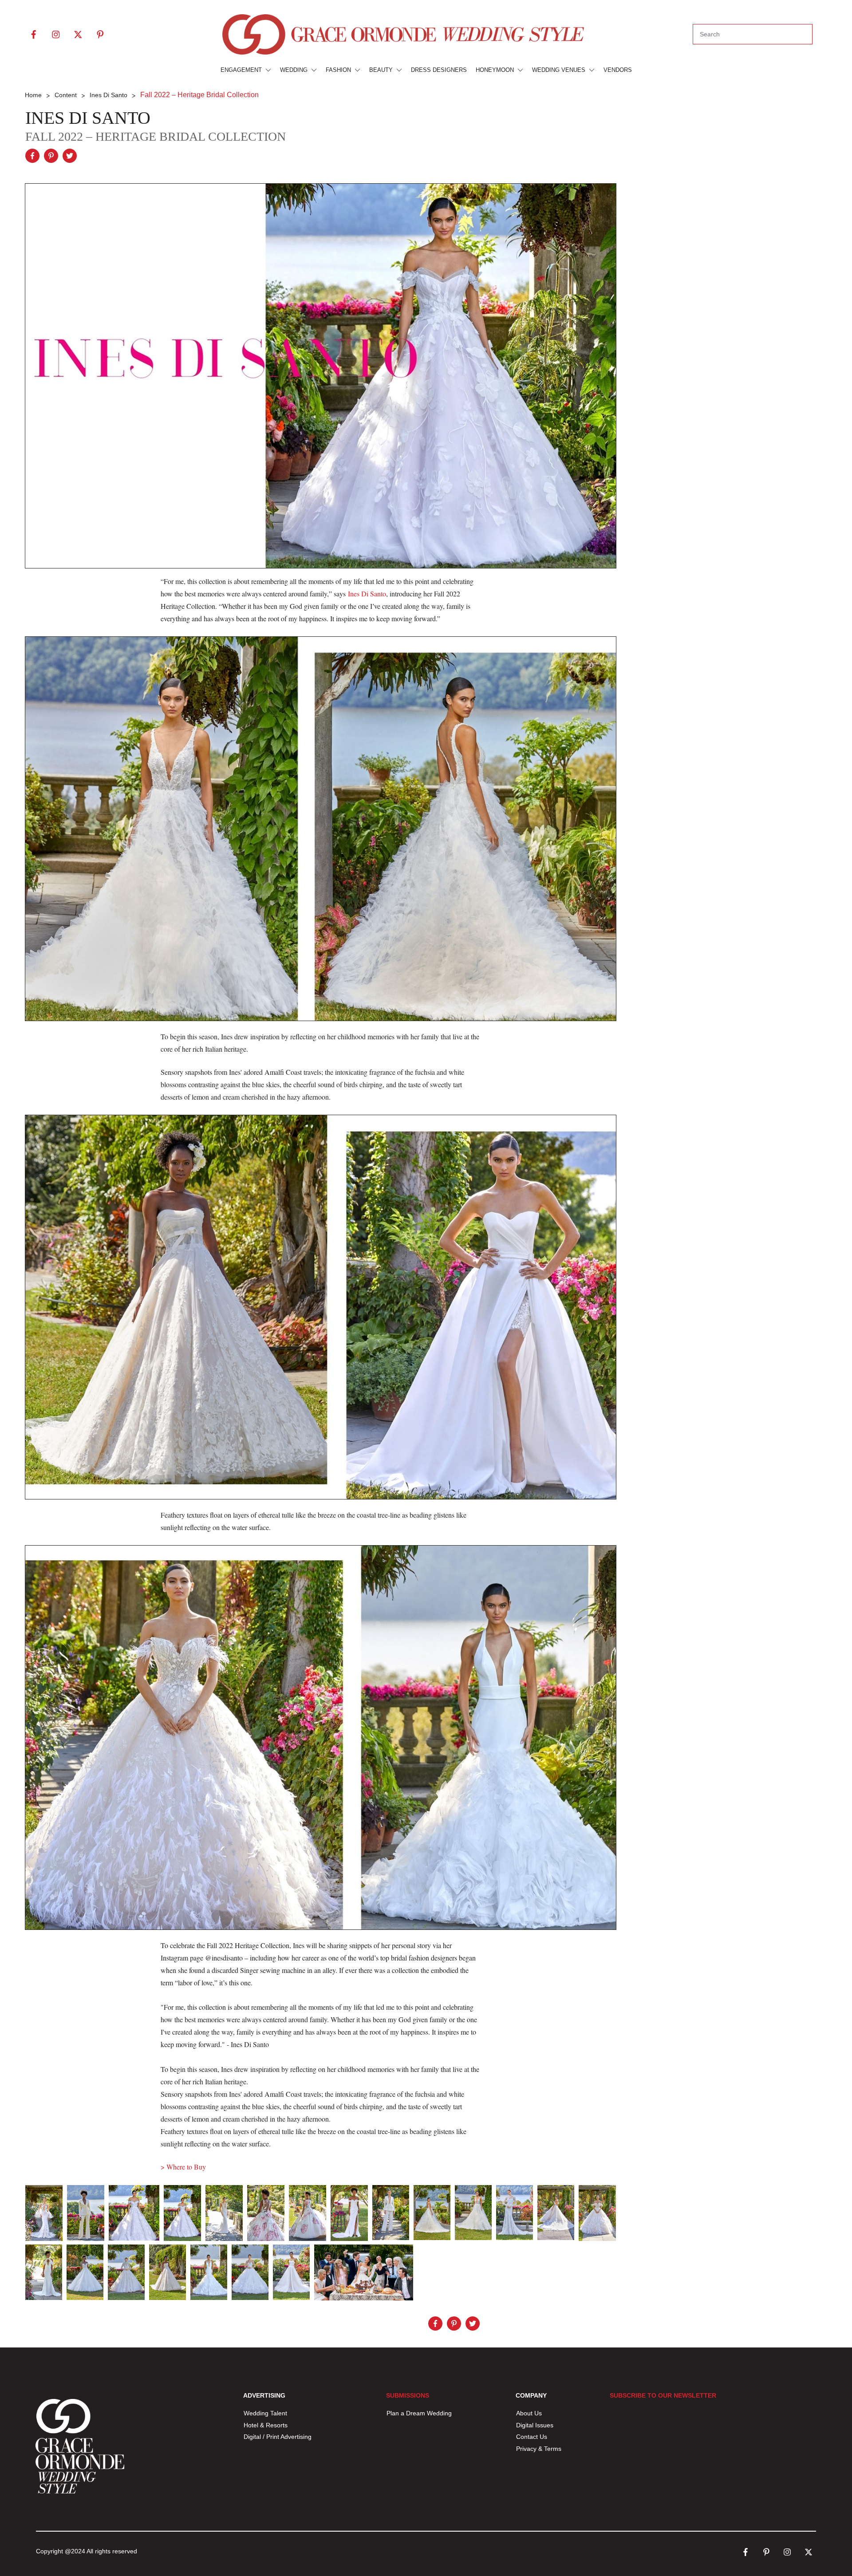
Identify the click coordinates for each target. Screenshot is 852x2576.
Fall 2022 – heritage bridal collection (156, 136)
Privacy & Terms (539, 2449)
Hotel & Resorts (266, 2425)
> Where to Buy (183, 2167)
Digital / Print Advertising (278, 2437)
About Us (529, 2413)
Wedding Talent (265, 2413)
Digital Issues (535, 2425)
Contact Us (532, 2437)
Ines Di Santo (88, 118)
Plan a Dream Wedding (419, 2413)
